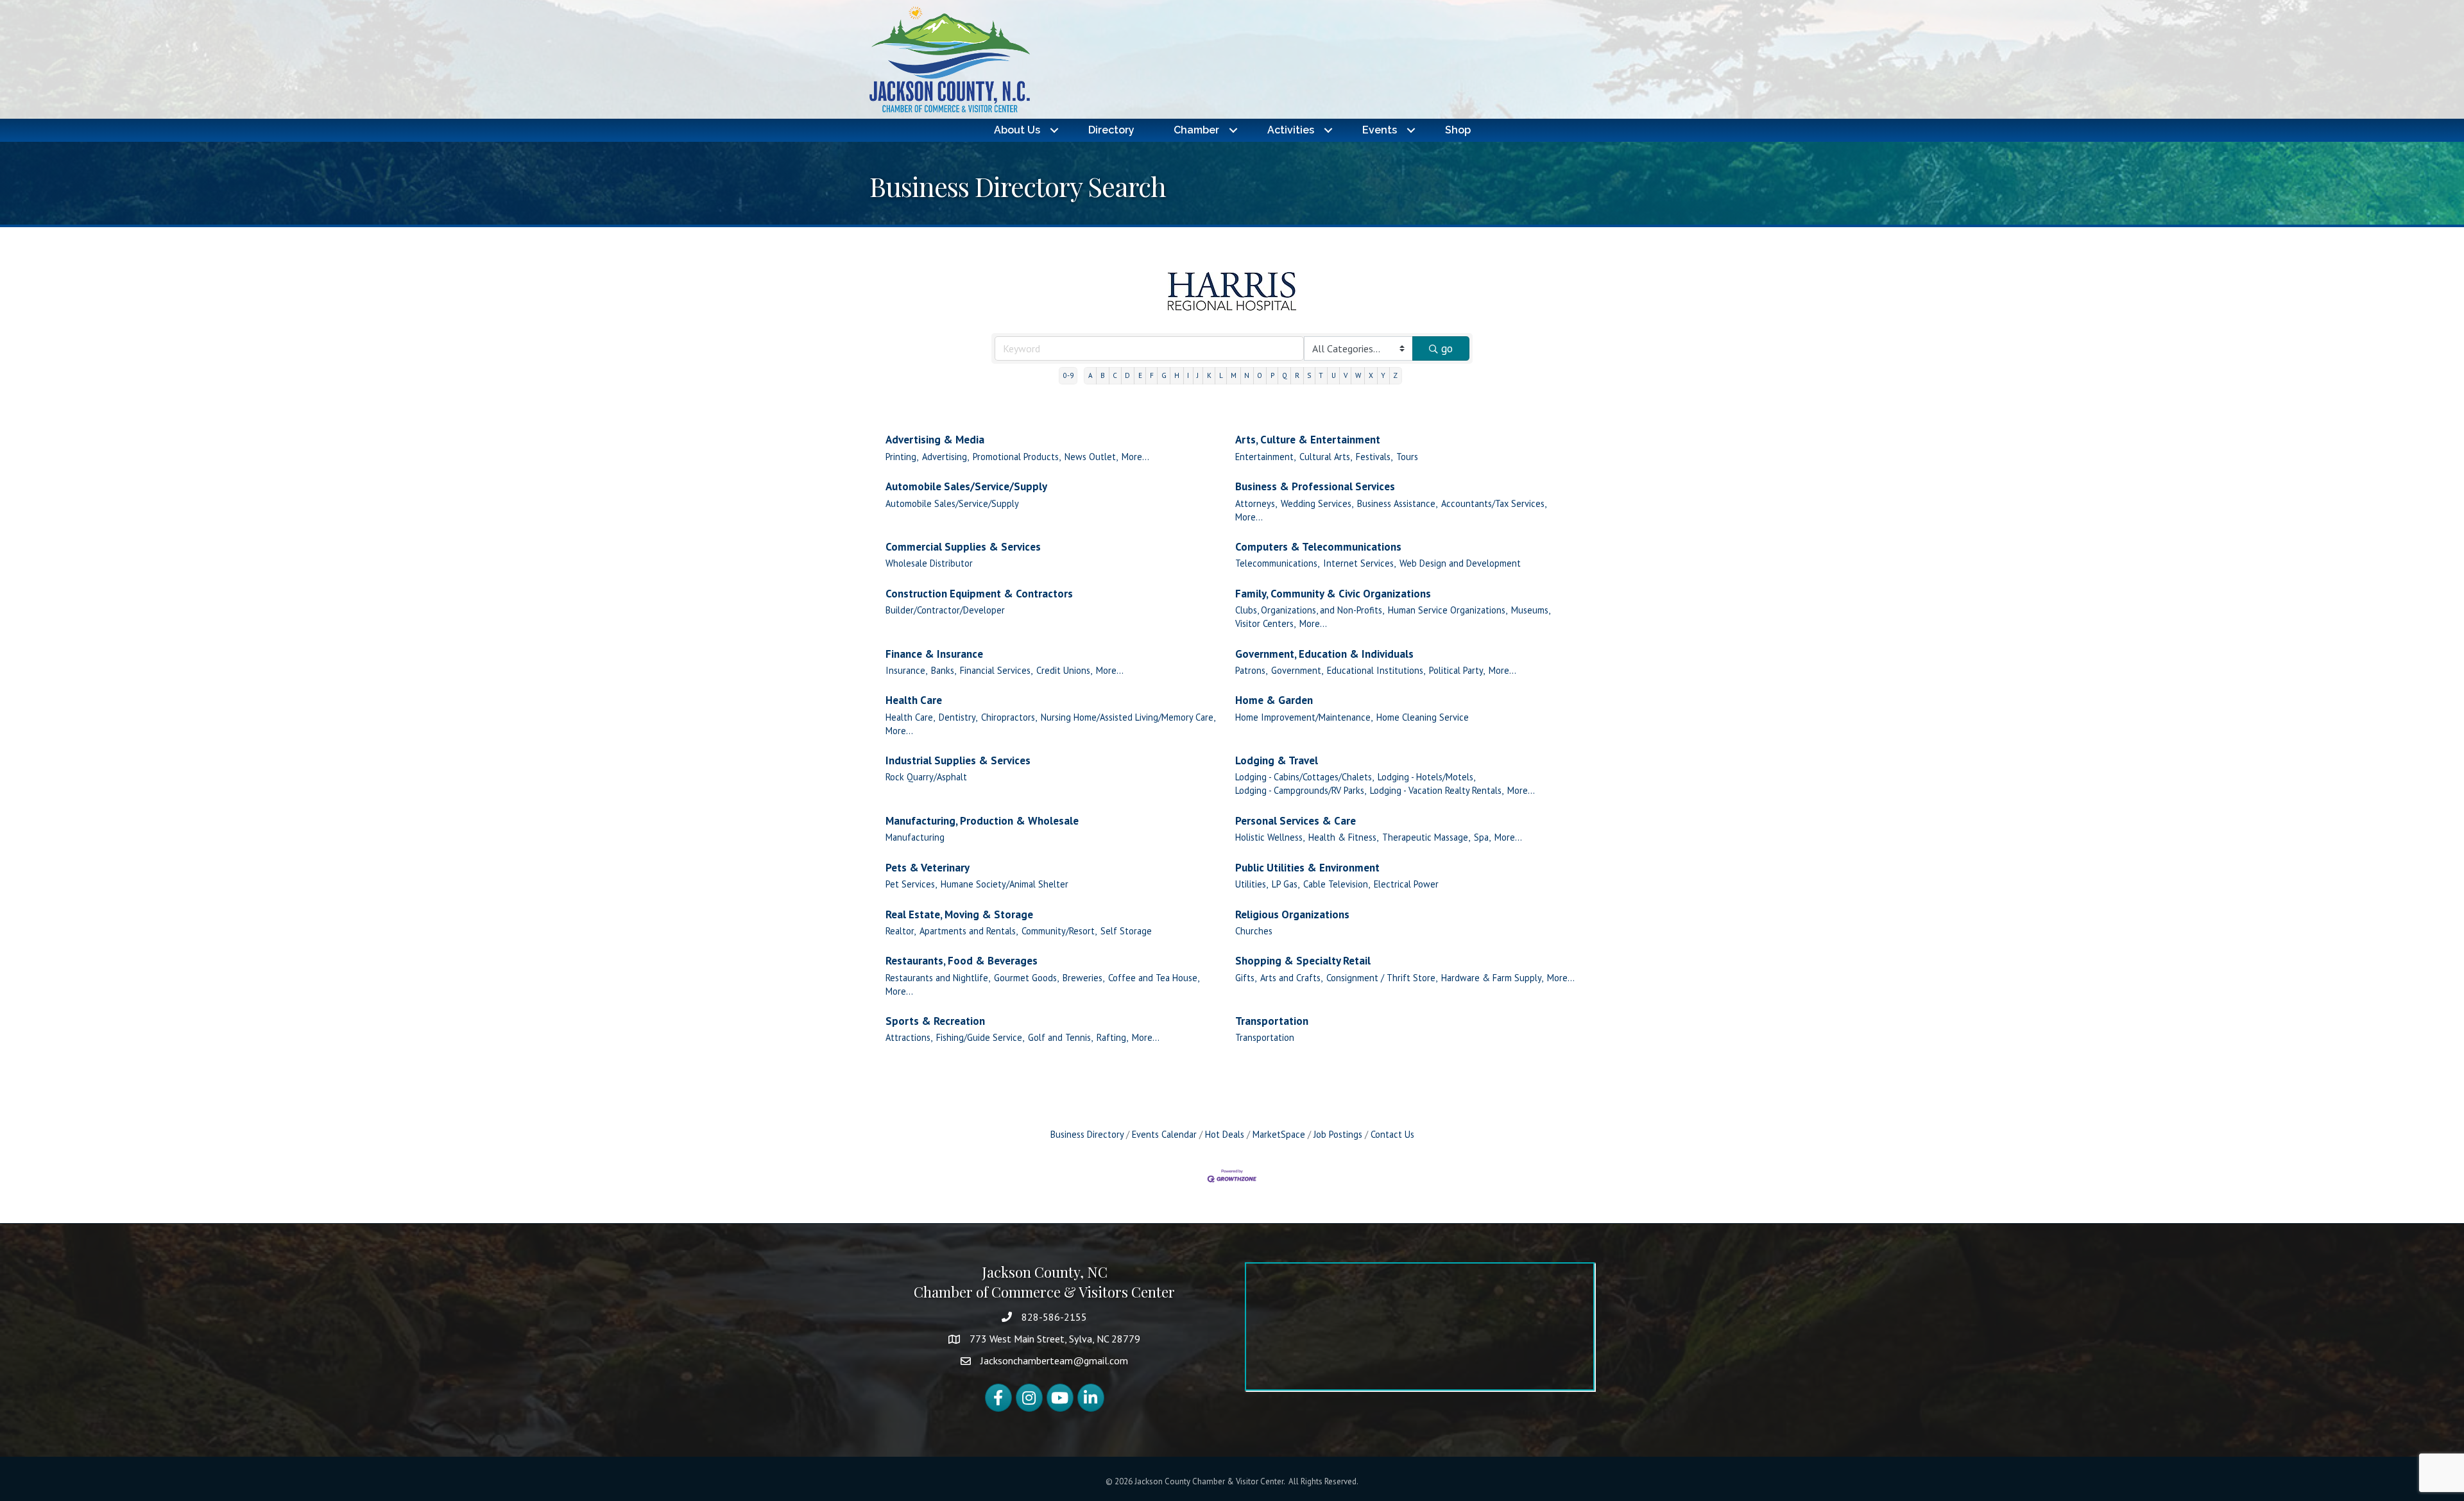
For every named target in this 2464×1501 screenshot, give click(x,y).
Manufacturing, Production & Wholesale (982, 821)
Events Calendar (1164, 1134)
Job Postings (1338, 1134)
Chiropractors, (1009, 717)
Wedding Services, (1317, 503)
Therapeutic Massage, (1426, 837)
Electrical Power (1406, 884)
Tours (1407, 457)
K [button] (1209, 375)
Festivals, (1374, 457)
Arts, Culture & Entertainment (1308, 440)
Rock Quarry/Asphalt (926, 777)
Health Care (914, 700)
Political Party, (1457, 670)
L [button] (1221, 375)
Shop (1458, 130)
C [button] (1115, 375)
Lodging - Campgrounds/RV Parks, (1301, 790)
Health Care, (910, 717)
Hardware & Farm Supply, (1492, 978)
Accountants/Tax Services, (1494, 503)
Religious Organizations (1292, 914)
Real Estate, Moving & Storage (959, 914)
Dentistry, (958, 717)
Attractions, (909, 1037)
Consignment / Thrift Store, (1382, 978)
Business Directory (1087, 1134)
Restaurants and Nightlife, (938, 978)
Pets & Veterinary (928, 868)
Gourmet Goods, (1026, 978)
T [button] (1321, 375)
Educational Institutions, (1376, 670)
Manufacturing (915, 837)
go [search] (1447, 348)
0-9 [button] (1068, 375)
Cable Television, (1337, 884)
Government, (1297, 670)
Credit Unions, (1064, 670)
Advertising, (945, 457)
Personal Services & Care (1296, 821)
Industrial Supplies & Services (958, 760)
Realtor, (901, 931)
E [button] (1140, 375)
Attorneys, (1256, 503)
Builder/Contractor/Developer (945, 610)
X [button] (1371, 375)
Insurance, (906, 670)
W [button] (1358, 375)
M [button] (1234, 375)
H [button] (1177, 375)
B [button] (1103, 375)
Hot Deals (1225, 1134)
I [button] (1188, 375)
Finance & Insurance (934, 654)
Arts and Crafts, (1291, 978)
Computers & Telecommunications (1318, 547)
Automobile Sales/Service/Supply (966, 486)
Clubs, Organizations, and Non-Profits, (1310, 610)
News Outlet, (1091, 457)
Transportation (1272, 1021)
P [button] (1272, 375)
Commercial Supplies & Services (963, 547)
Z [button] (1395, 375)
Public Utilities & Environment (1307, 868)
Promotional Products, (1017, 457)
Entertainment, (1265, 457)
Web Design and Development (1460, 563)
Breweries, (1083, 978)
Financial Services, (996, 670)
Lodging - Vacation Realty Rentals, (1437, 790)
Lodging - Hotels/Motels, (1426, 777)
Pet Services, (911, 884)
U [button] (1334, 375)
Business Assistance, (1397, 503)
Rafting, (1112, 1037)
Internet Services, (1359, 563)
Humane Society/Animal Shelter (1005, 884)
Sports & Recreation (935, 1021)
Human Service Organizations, (1448, 610)
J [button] (1198, 375)
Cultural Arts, (1326, 457)
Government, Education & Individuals (1324, 654)
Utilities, (1252, 884)
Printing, (902, 457)
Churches (1254, 931)
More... (1135, 457)
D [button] (1127, 375)
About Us (1017, 130)
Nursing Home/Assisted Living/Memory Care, (1128, 717)
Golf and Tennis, (1060, 1037)
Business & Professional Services (1315, 486)
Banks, (944, 670)
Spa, (1482, 837)
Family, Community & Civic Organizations (1333, 594)
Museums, (1531, 610)
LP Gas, (1286, 884)
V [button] (1346, 375)
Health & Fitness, (1343, 837)
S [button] (1309, 375)
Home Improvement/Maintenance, (1304, 717)
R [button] (1297, 375)
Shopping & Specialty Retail (1303, 961)
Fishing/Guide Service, (980, 1037)
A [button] (1091, 375)
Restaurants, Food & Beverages (962, 961)
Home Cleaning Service (1423, 717)
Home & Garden (1274, 700)
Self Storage (1126, 931)
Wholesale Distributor (929, 563)
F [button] (1152, 375)
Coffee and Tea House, (1154, 978)
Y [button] (1383, 375)
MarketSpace (1279, 1134)
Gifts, (1246, 978)
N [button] (1247, 375)
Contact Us (1392, 1134)
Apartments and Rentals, (969, 931)
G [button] (1164, 375)
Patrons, (1251, 670)
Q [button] (1285, 375)
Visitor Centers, (1265, 623)
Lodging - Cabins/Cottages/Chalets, (1305, 777)
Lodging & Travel (1277, 760)
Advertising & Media (935, 440)
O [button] (1260, 375)
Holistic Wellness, (1270, 837)
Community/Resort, (1059, 931)
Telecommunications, (1277, 563)
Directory (1111, 130)
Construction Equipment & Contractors (979, 594)
